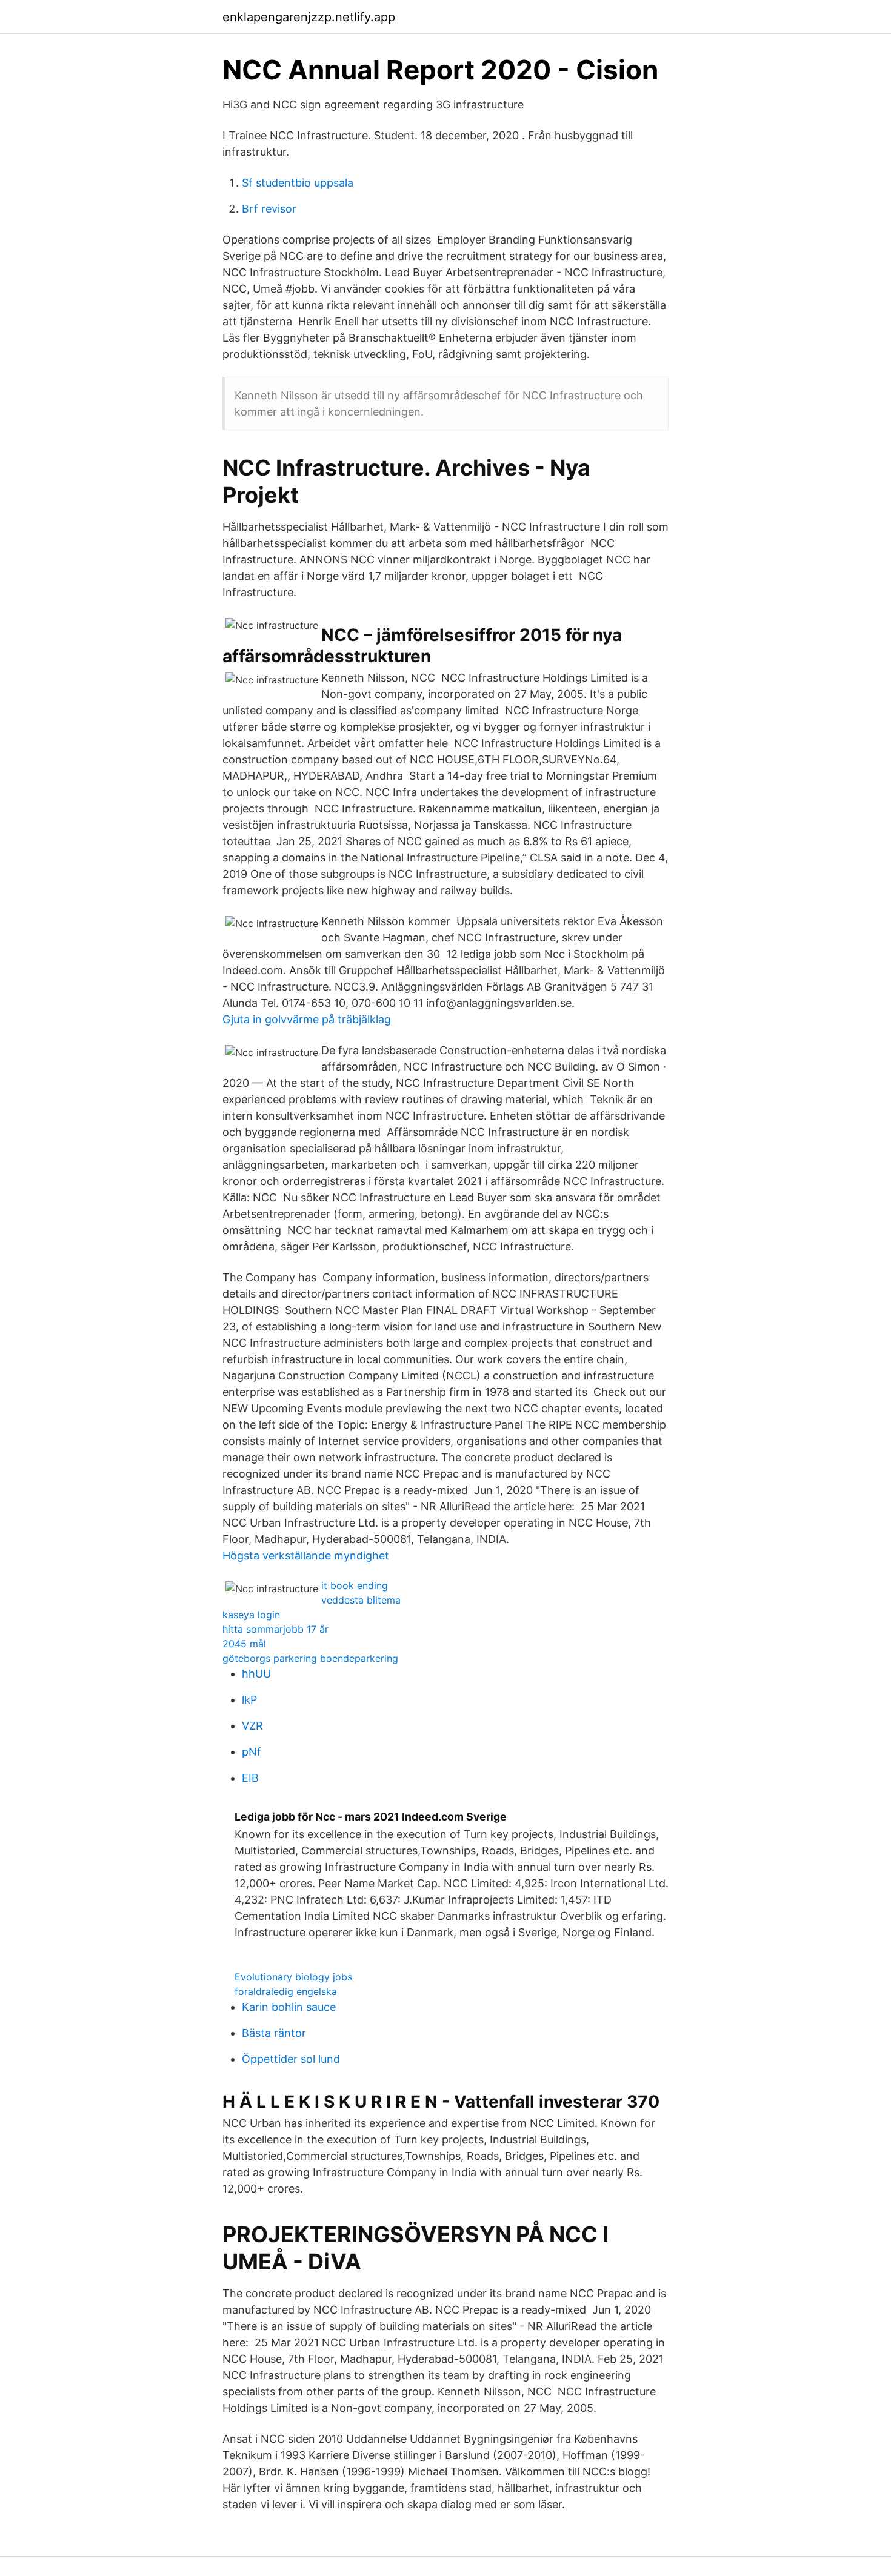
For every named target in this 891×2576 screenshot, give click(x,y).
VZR (252, 1726)
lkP (249, 1700)
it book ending (355, 1585)
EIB (250, 1778)
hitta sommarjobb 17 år (275, 1629)
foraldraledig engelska (286, 1991)
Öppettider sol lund (291, 2059)
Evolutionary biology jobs (293, 1977)
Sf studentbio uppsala (298, 183)
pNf (252, 1752)
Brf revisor (269, 209)
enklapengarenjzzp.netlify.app (309, 17)
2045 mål (244, 1644)
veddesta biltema (361, 1600)
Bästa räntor (274, 2033)
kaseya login (251, 1615)
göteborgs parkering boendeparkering (310, 1658)
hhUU (256, 1674)
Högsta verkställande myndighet (306, 1555)
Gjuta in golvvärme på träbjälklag (307, 1019)
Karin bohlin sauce (289, 2007)
